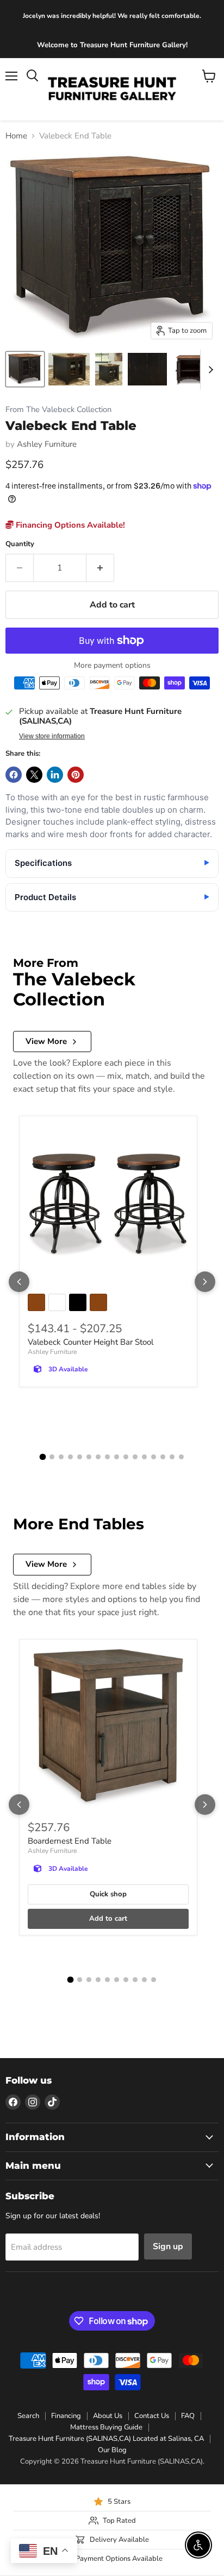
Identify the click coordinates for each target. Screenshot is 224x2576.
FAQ (188, 2416)
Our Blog (112, 2450)
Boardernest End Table (70, 1841)
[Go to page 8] (107, 1457)
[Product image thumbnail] (69, 369)
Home (16, 136)
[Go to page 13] (154, 1457)
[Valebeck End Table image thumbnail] (25, 369)
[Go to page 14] (163, 1457)
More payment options (112, 666)
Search (28, 2416)
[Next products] (205, 1282)
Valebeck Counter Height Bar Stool (91, 1342)
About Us (108, 2416)
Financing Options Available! (69, 525)
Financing (66, 2416)
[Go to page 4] (70, 1457)
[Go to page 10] (126, 1457)
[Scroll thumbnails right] (209, 370)
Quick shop (108, 1894)
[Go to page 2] (52, 1457)
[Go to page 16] (181, 1457)
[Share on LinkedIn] (55, 775)
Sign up (168, 2246)
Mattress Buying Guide (106, 2427)
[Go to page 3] (61, 1457)
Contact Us (152, 2416)
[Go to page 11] (135, 1457)
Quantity (20, 544)
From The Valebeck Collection (58, 410)
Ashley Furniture (47, 444)
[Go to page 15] (172, 1457)
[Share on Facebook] (14, 775)
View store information (52, 736)
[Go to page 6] (89, 1457)
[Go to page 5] (80, 1457)
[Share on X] (34, 775)
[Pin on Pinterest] (76, 775)
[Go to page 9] (117, 1457)
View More (46, 1041)
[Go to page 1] (43, 1457)
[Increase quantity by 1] (100, 568)
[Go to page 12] (144, 1457)
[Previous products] (19, 1282)
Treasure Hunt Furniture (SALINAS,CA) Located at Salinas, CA (106, 2439)
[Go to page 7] (98, 1457)
